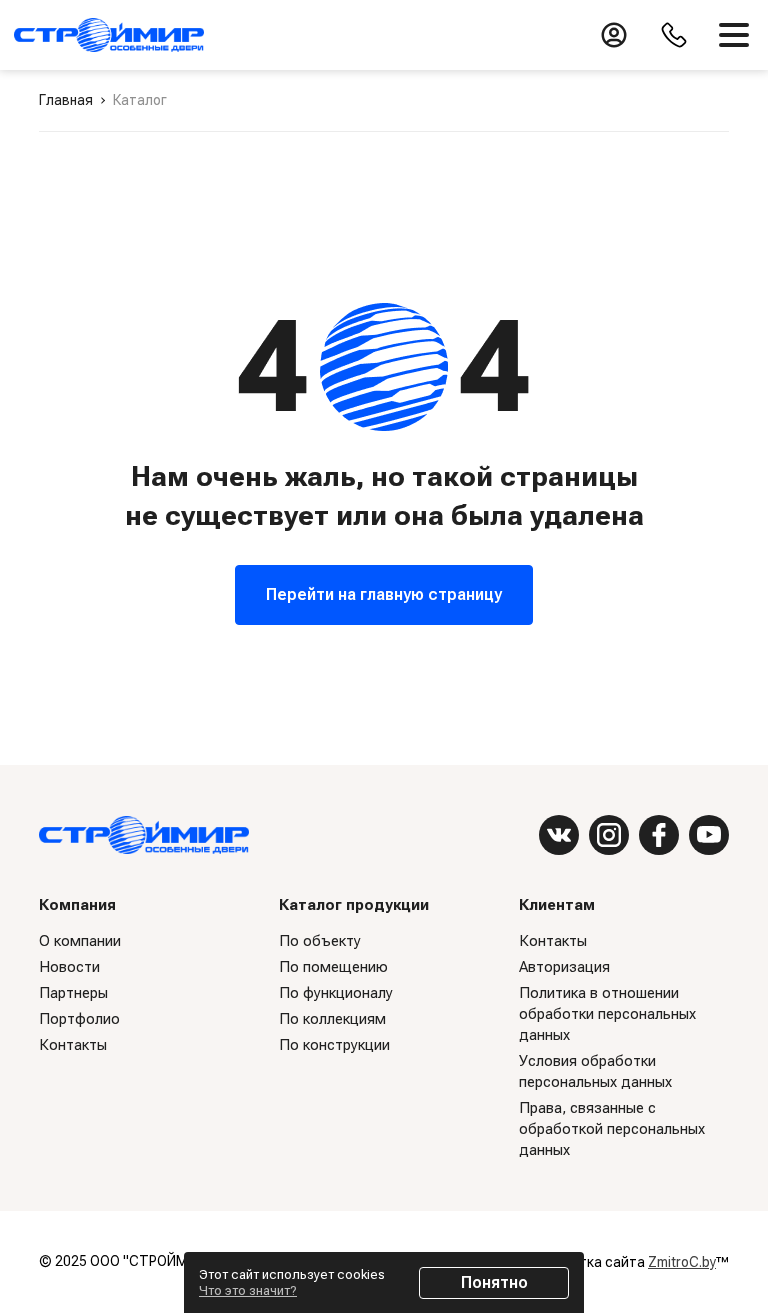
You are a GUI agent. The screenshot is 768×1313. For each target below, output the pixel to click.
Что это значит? (248, 1290)
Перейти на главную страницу (384, 594)
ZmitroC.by (682, 1262)
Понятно (494, 1282)
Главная (66, 100)
